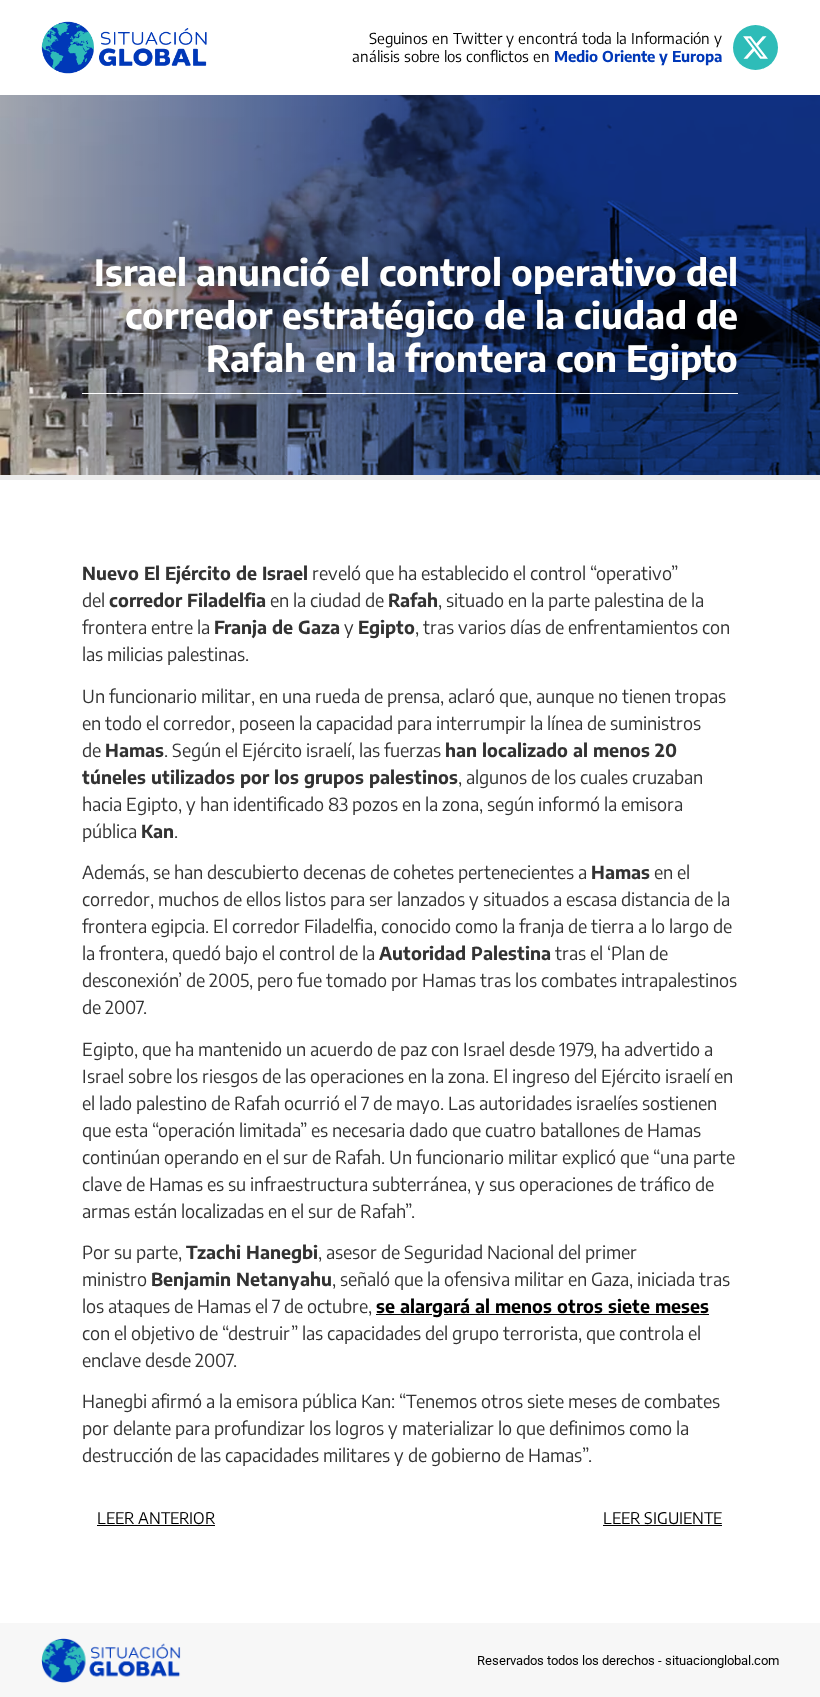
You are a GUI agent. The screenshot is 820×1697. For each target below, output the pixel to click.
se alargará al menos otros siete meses (542, 1305)
